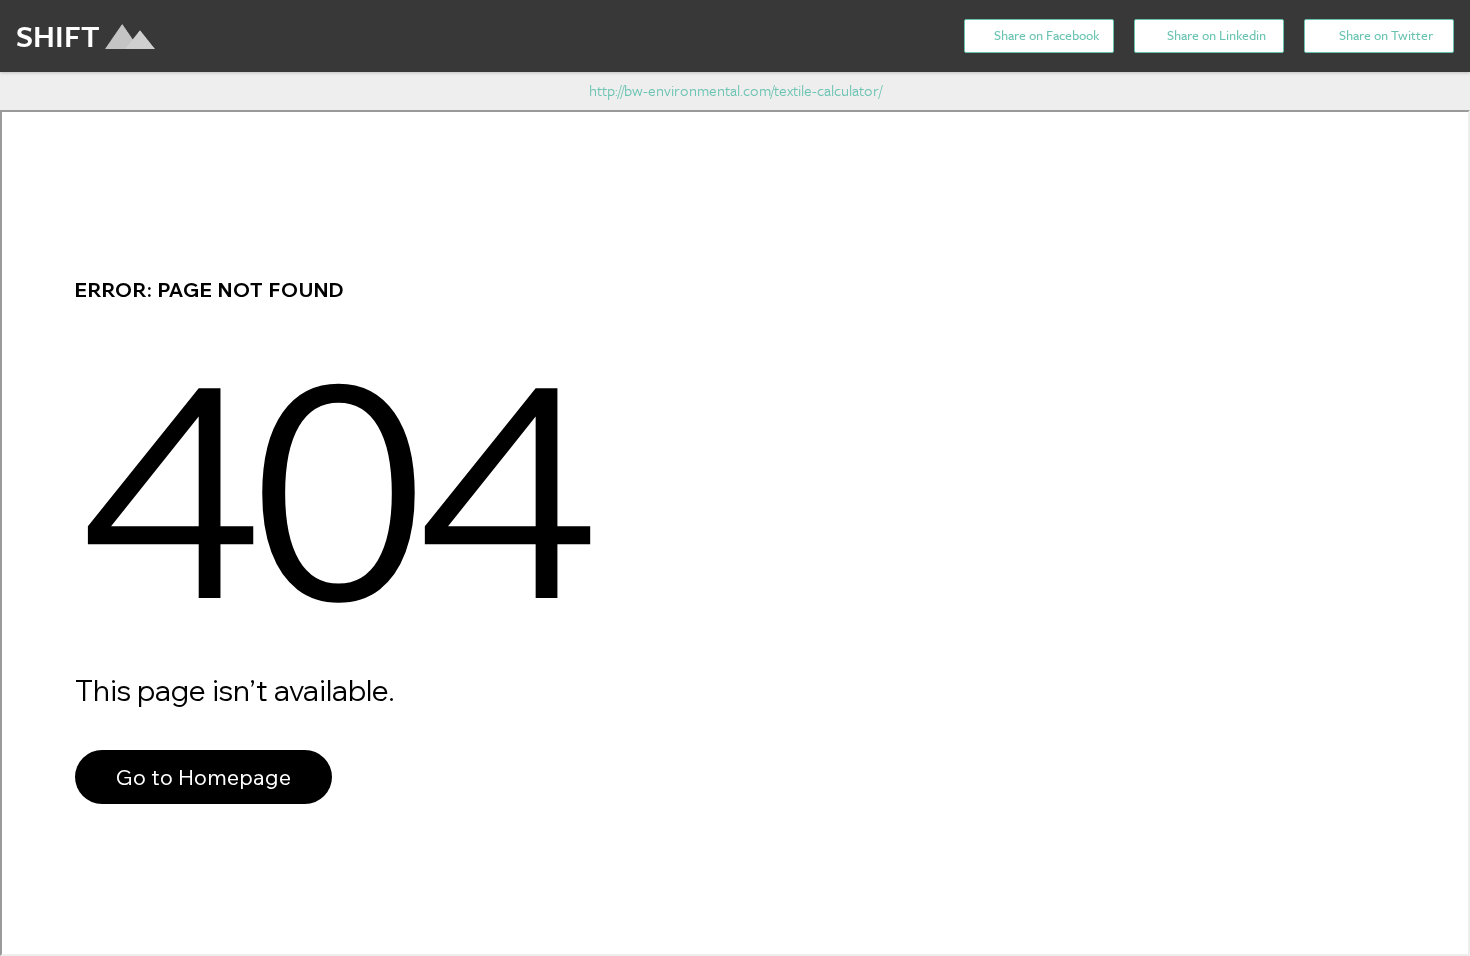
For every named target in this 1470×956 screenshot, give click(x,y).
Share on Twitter (1384, 35)
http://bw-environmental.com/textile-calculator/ (735, 90)
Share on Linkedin (1215, 35)
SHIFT (58, 35)
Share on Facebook (1045, 35)
